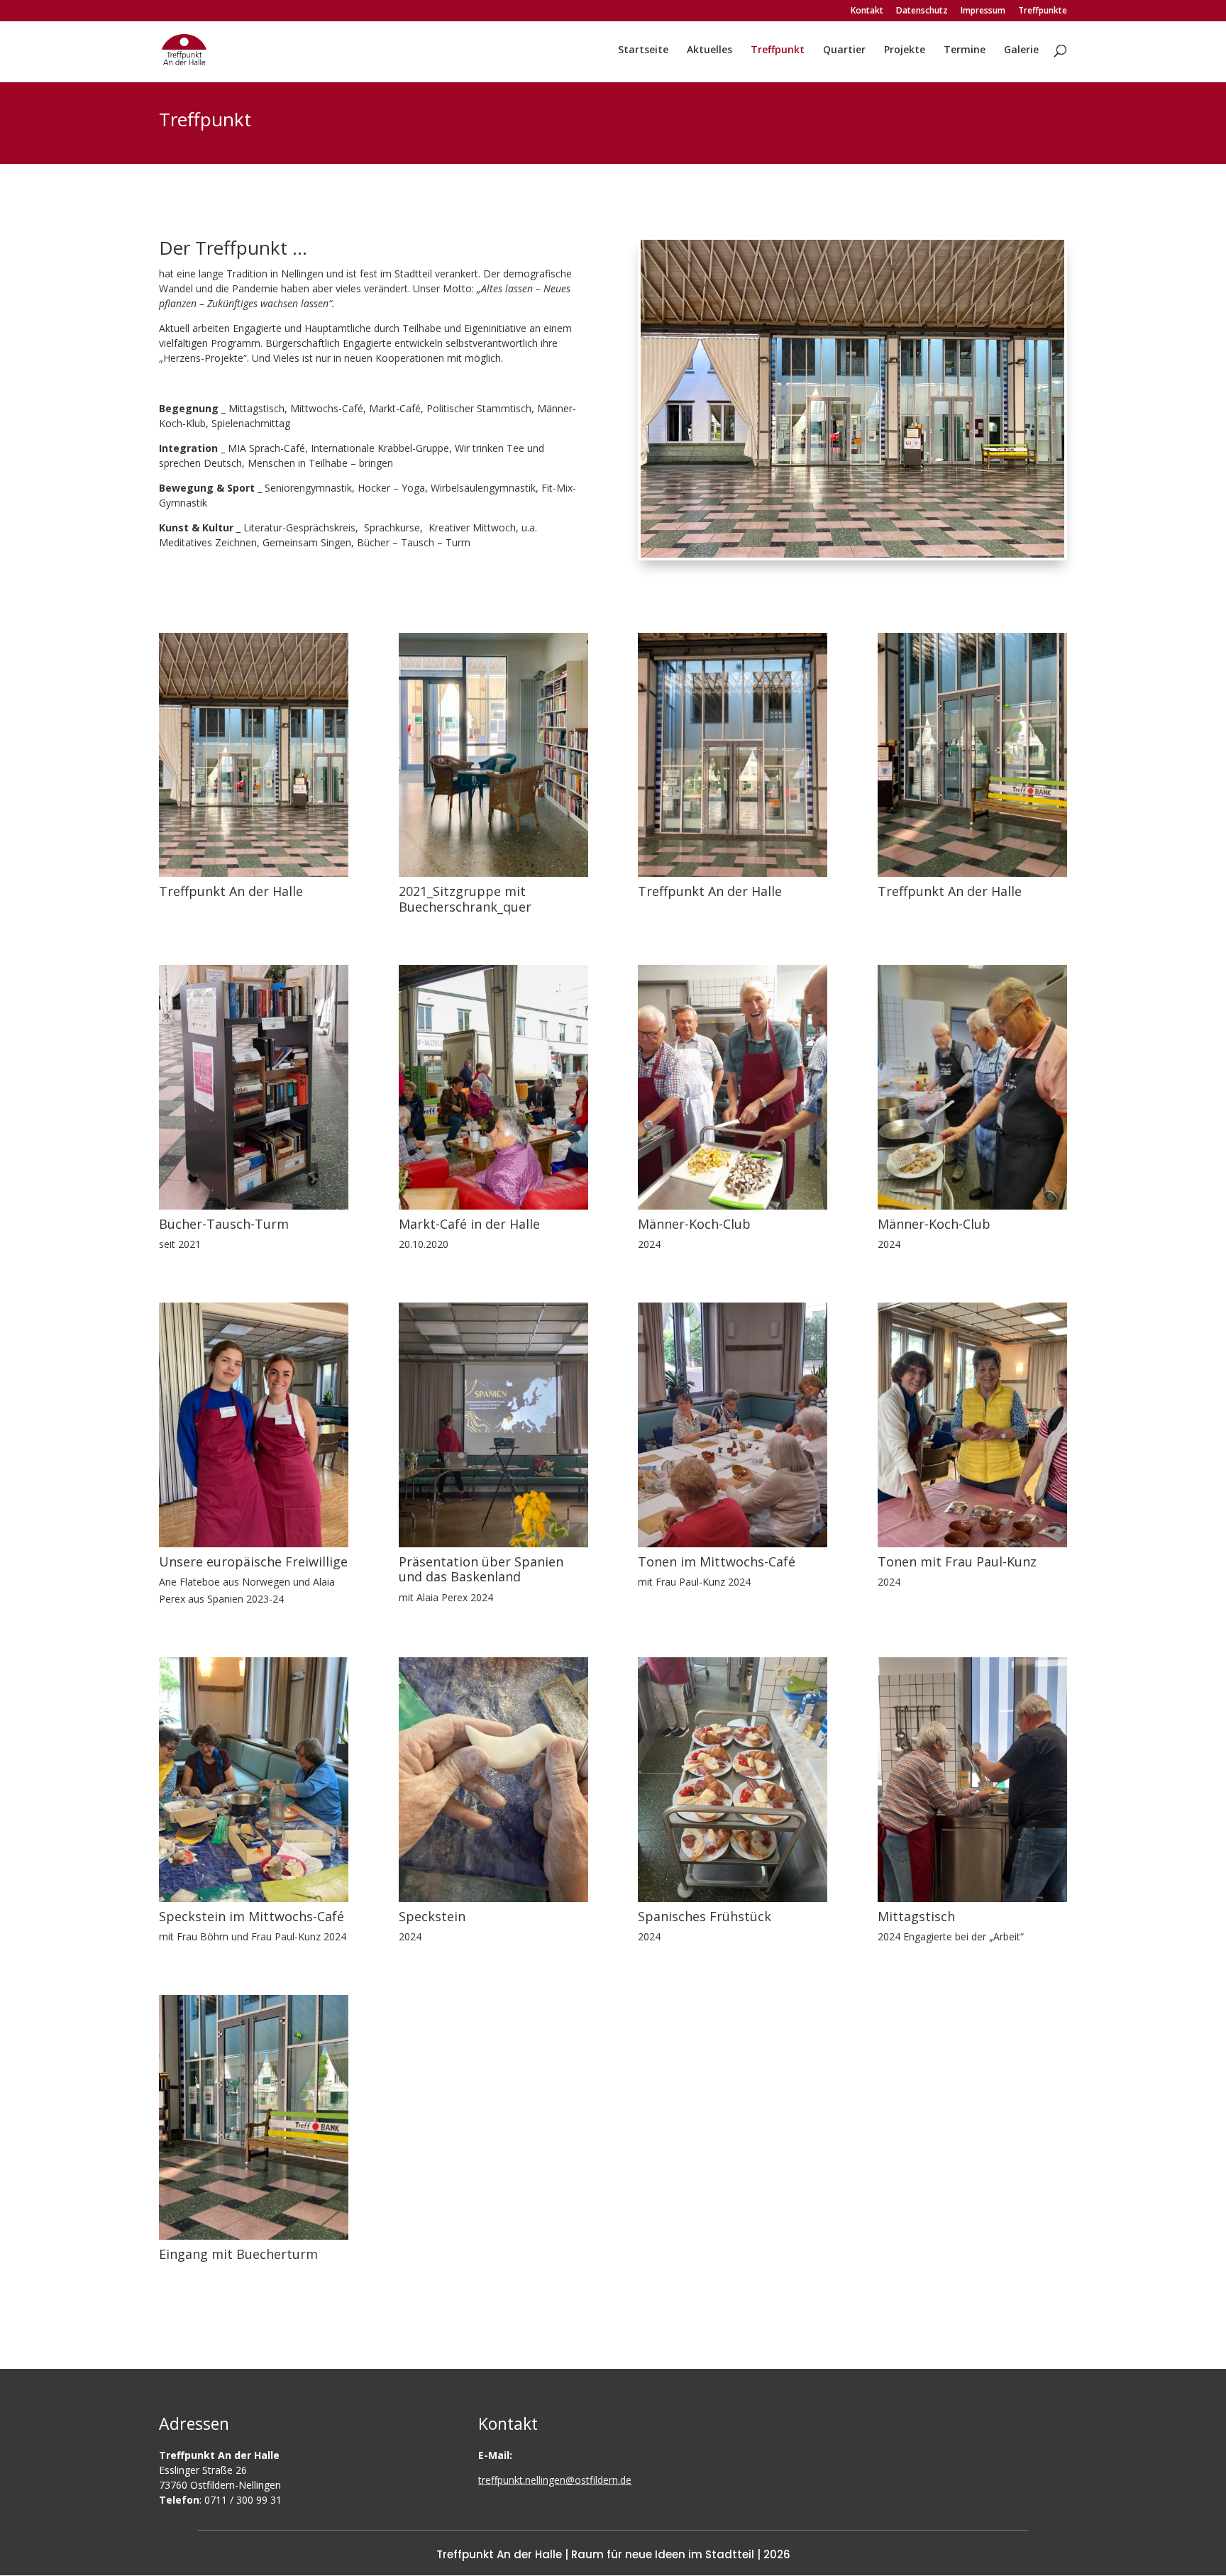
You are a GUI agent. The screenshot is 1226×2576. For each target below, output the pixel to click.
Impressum (983, 11)
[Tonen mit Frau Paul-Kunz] (972, 1543)
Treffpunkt (778, 50)
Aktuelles (709, 50)
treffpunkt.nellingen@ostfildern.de (555, 2480)
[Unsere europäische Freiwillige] (254, 1543)
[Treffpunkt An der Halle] (254, 873)
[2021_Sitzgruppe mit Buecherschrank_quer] (493, 873)
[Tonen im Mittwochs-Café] (733, 1543)
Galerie (1021, 50)
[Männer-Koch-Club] (733, 1206)
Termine (965, 50)
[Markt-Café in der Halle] (493, 1206)
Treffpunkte (1043, 11)
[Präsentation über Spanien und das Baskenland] (493, 1543)
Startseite (643, 50)
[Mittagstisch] (972, 1898)
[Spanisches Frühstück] (733, 1898)
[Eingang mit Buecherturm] (254, 2236)
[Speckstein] (493, 1898)
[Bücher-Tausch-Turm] (254, 1206)
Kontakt (867, 11)
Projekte (905, 50)
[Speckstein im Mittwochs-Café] (254, 1898)
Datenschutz (922, 11)
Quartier (844, 50)
